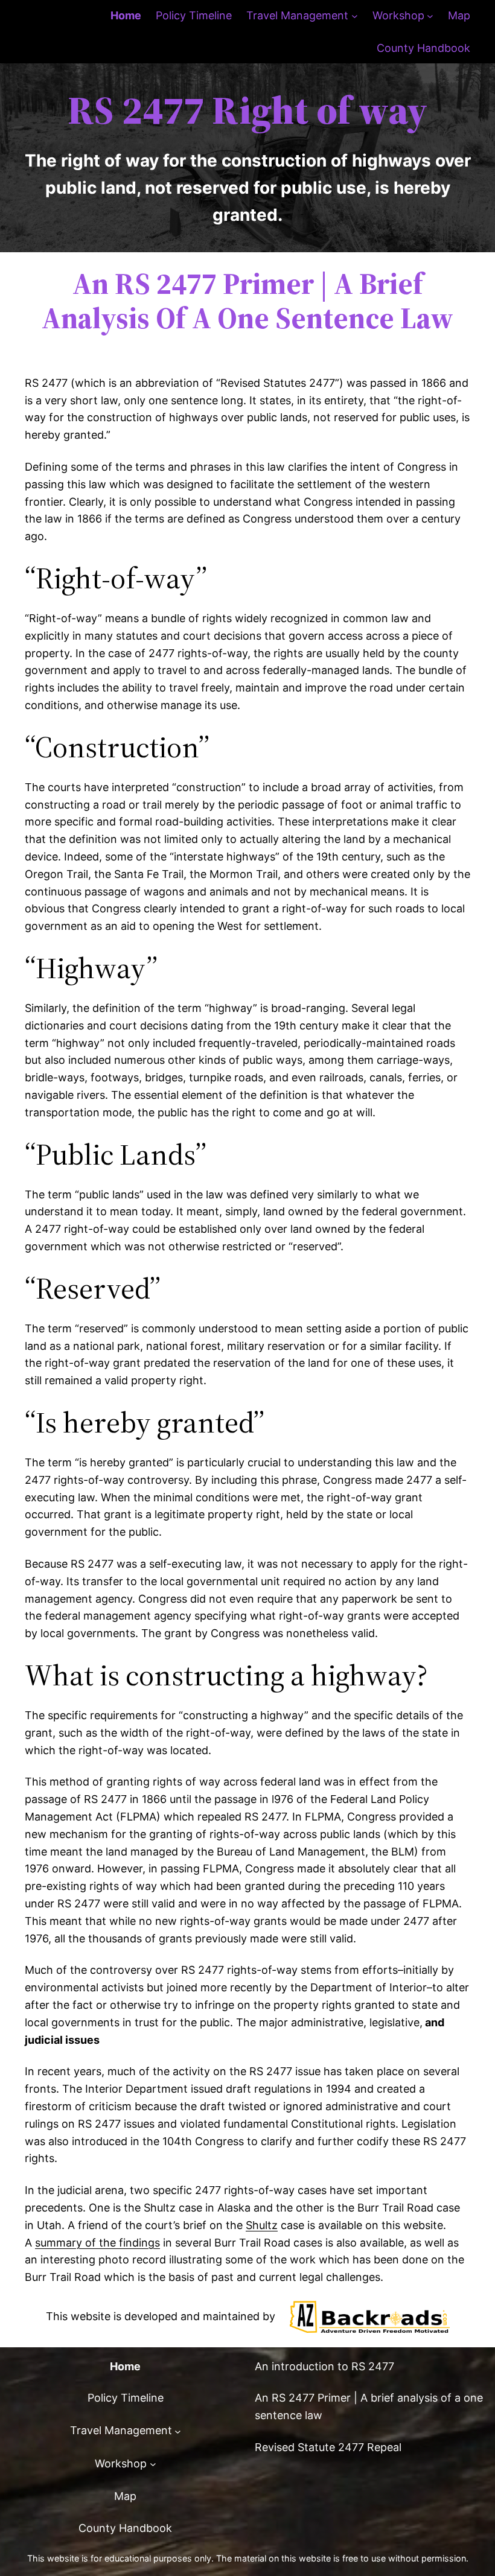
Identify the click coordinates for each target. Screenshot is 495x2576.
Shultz (262, 2225)
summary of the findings (97, 2243)
